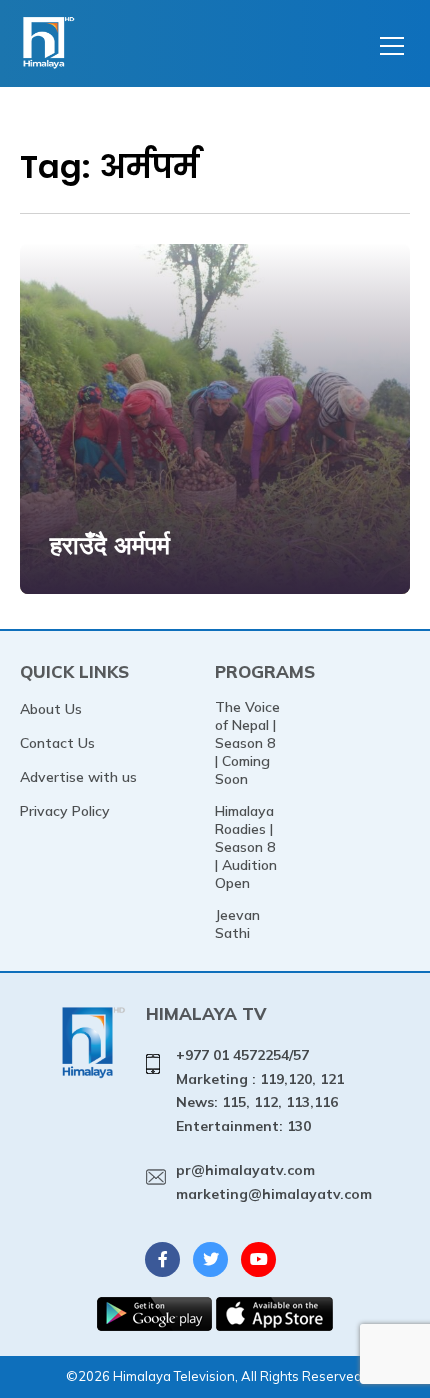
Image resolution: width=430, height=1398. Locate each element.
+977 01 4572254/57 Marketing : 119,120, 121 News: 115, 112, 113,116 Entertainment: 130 (260, 1090)
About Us (51, 709)
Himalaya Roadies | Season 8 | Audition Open (246, 847)
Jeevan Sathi (237, 924)
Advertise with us (78, 777)
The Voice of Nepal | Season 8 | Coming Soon (247, 743)
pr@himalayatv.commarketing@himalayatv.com (274, 1182)
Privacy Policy (65, 811)
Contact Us (57, 743)
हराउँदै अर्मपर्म (110, 544)
